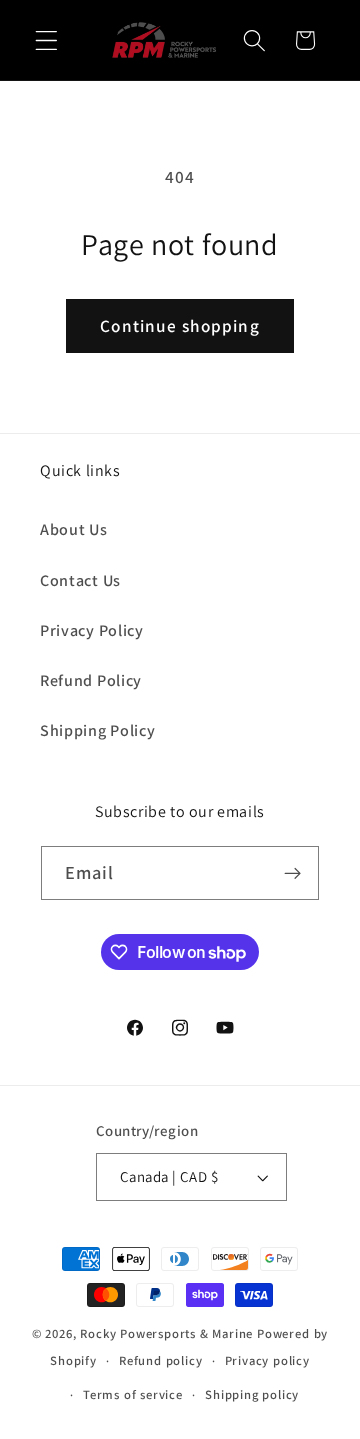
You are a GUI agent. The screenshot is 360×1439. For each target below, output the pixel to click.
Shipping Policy (97, 730)
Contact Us (80, 580)
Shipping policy (252, 1394)
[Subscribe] (293, 873)
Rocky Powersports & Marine (168, 1333)
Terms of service (133, 1394)
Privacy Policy (92, 630)
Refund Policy (91, 680)
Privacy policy (267, 1360)
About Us (74, 529)
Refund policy (160, 1360)
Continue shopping (180, 325)
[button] (46, 40)
